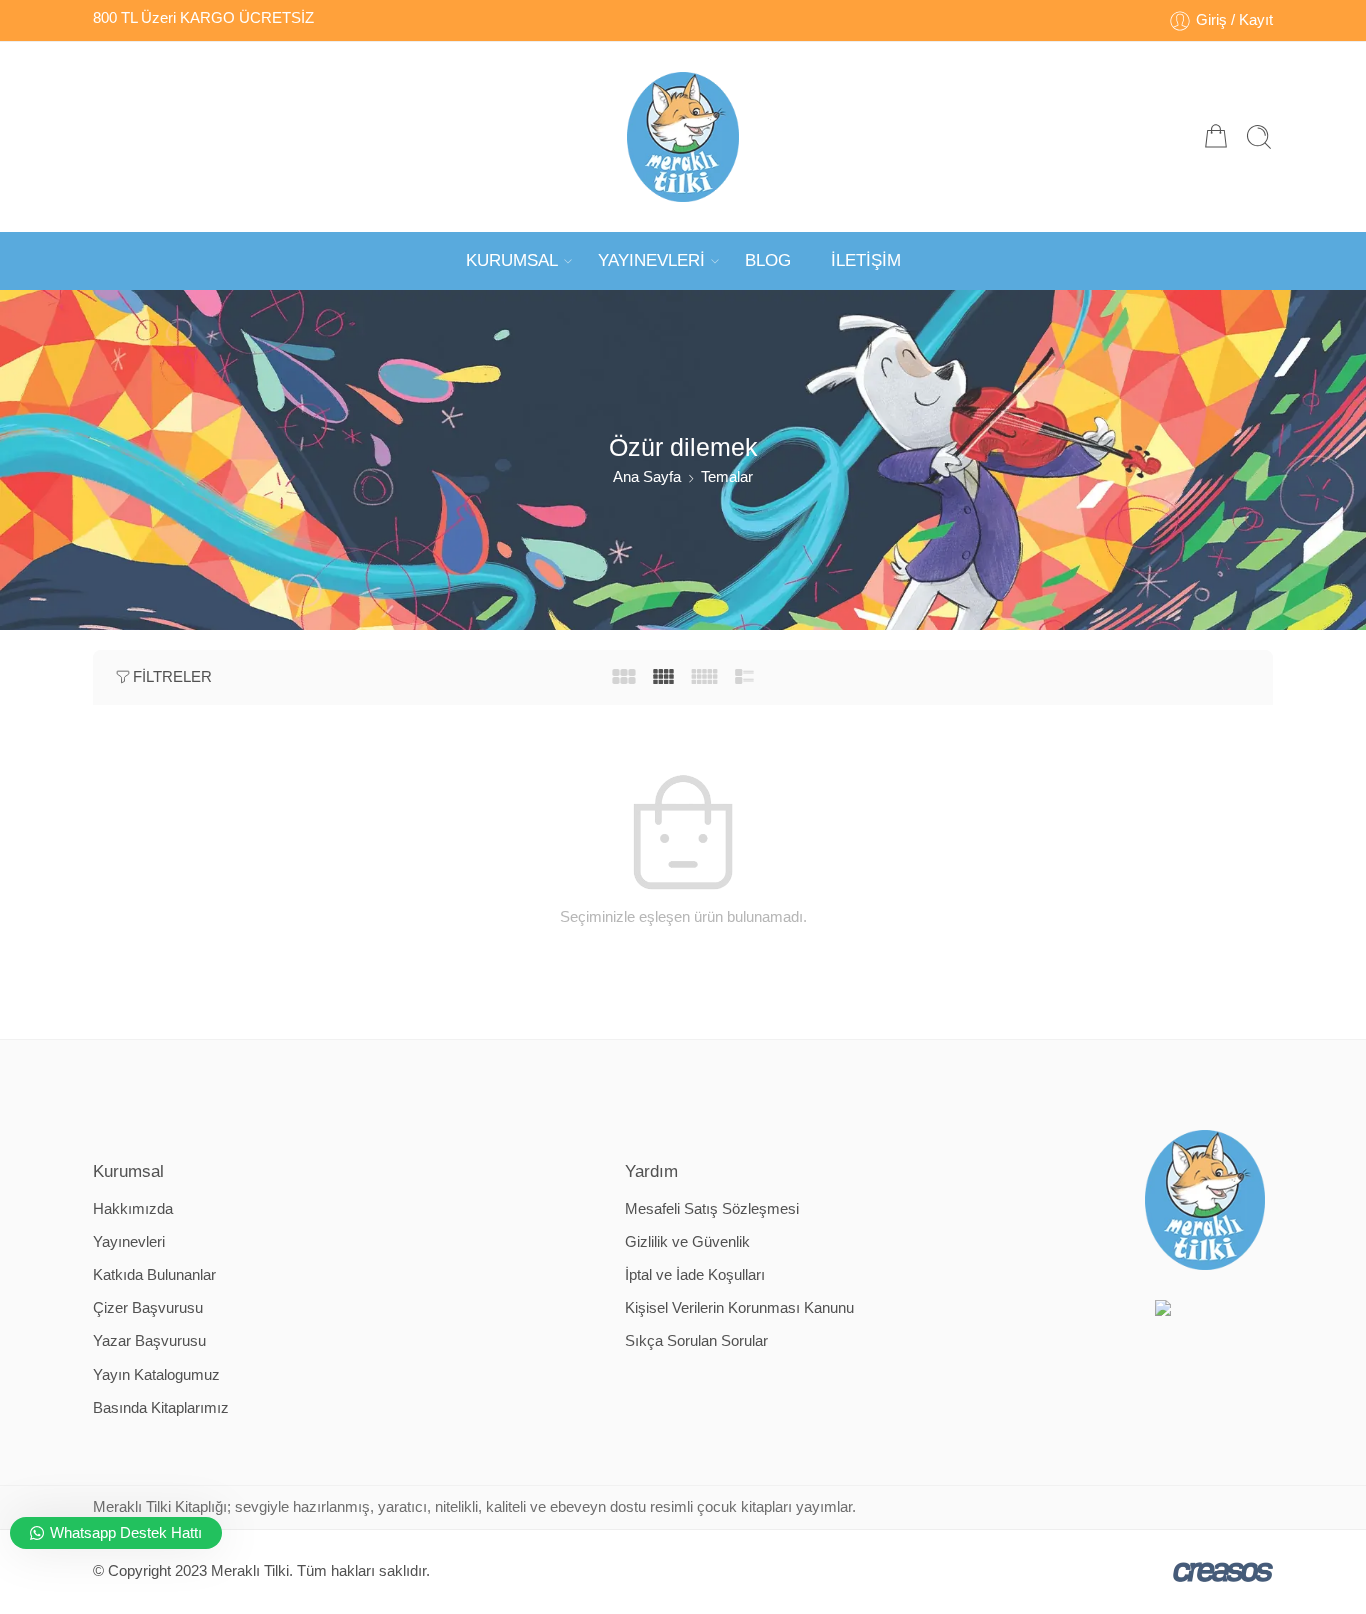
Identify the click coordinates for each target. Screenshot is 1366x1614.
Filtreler (172, 677)
